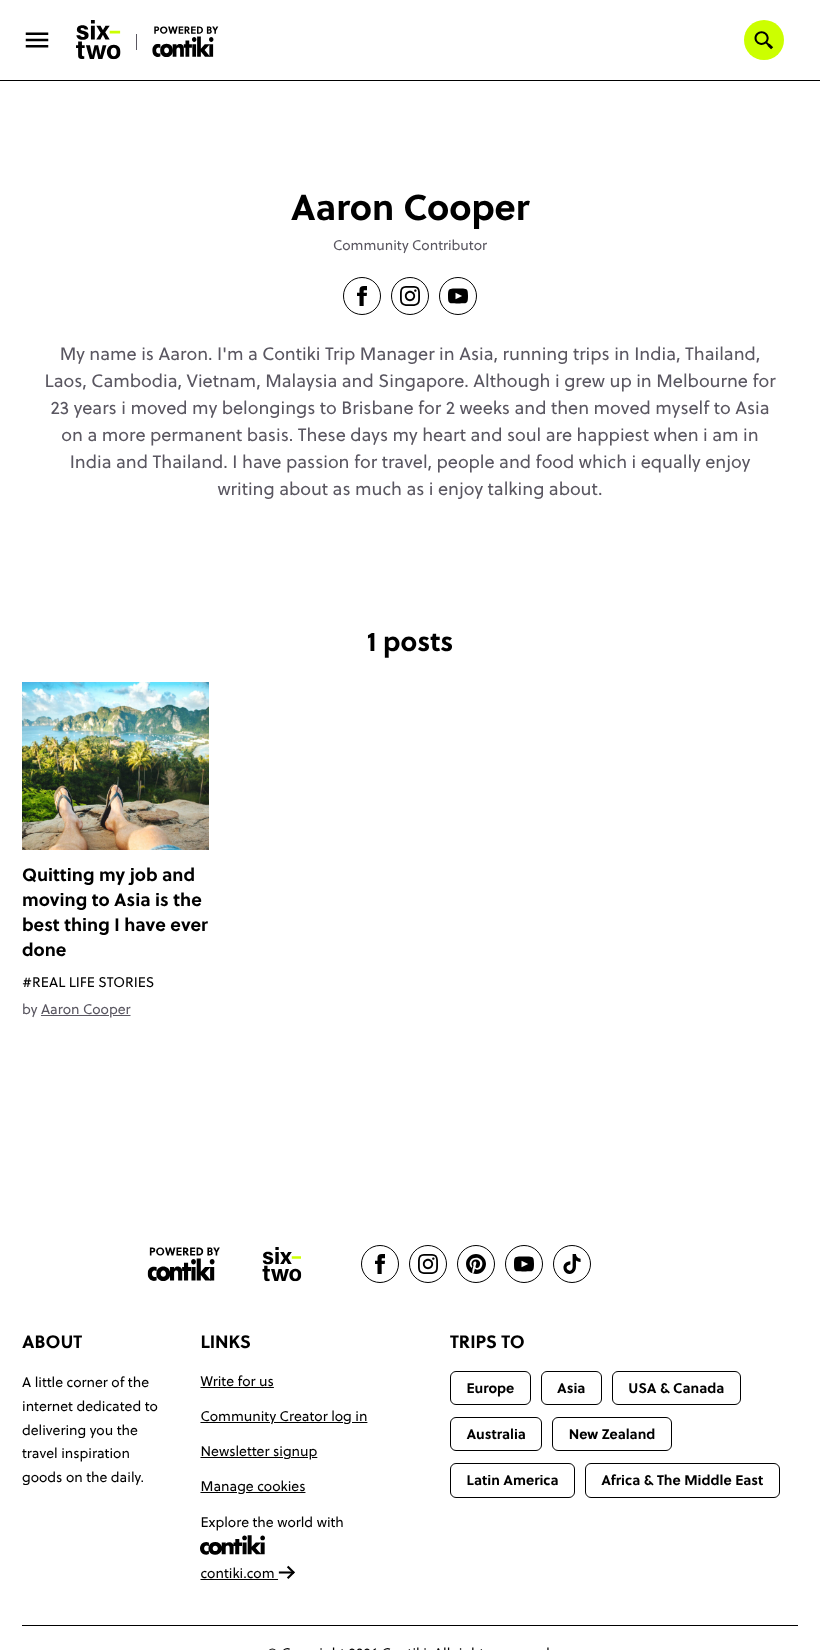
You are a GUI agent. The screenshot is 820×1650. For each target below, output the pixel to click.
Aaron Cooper (86, 1009)
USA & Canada (676, 1388)
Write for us (236, 1381)
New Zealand (612, 1434)
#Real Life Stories (88, 982)
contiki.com (239, 1573)
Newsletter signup (258, 1451)
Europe (490, 1388)
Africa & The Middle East (682, 1480)
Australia (496, 1434)
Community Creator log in (283, 1416)
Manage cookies (252, 1486)
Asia (571, 1388)
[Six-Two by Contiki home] (99, 40)
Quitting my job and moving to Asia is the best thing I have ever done (115, 912)
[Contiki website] (184, 1264)
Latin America (512, 1480)
